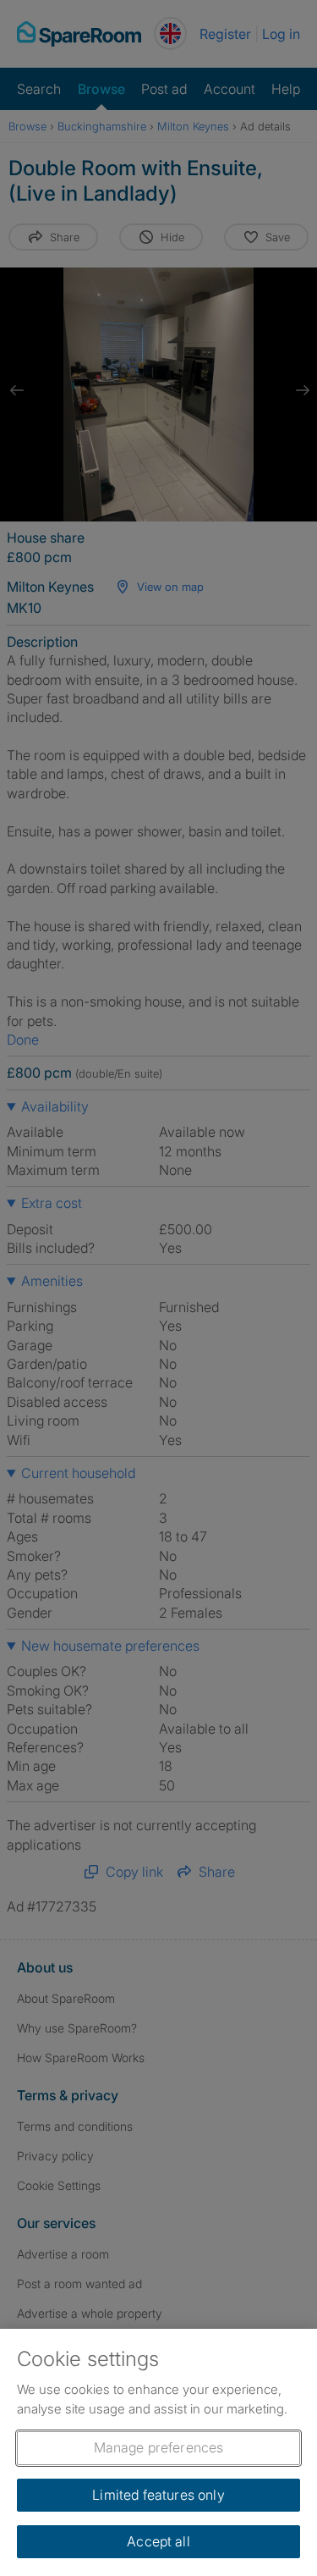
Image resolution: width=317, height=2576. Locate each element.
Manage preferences (159, 2447)
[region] (158, 2452)
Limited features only (158, 2495)
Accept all (158, 2541)
